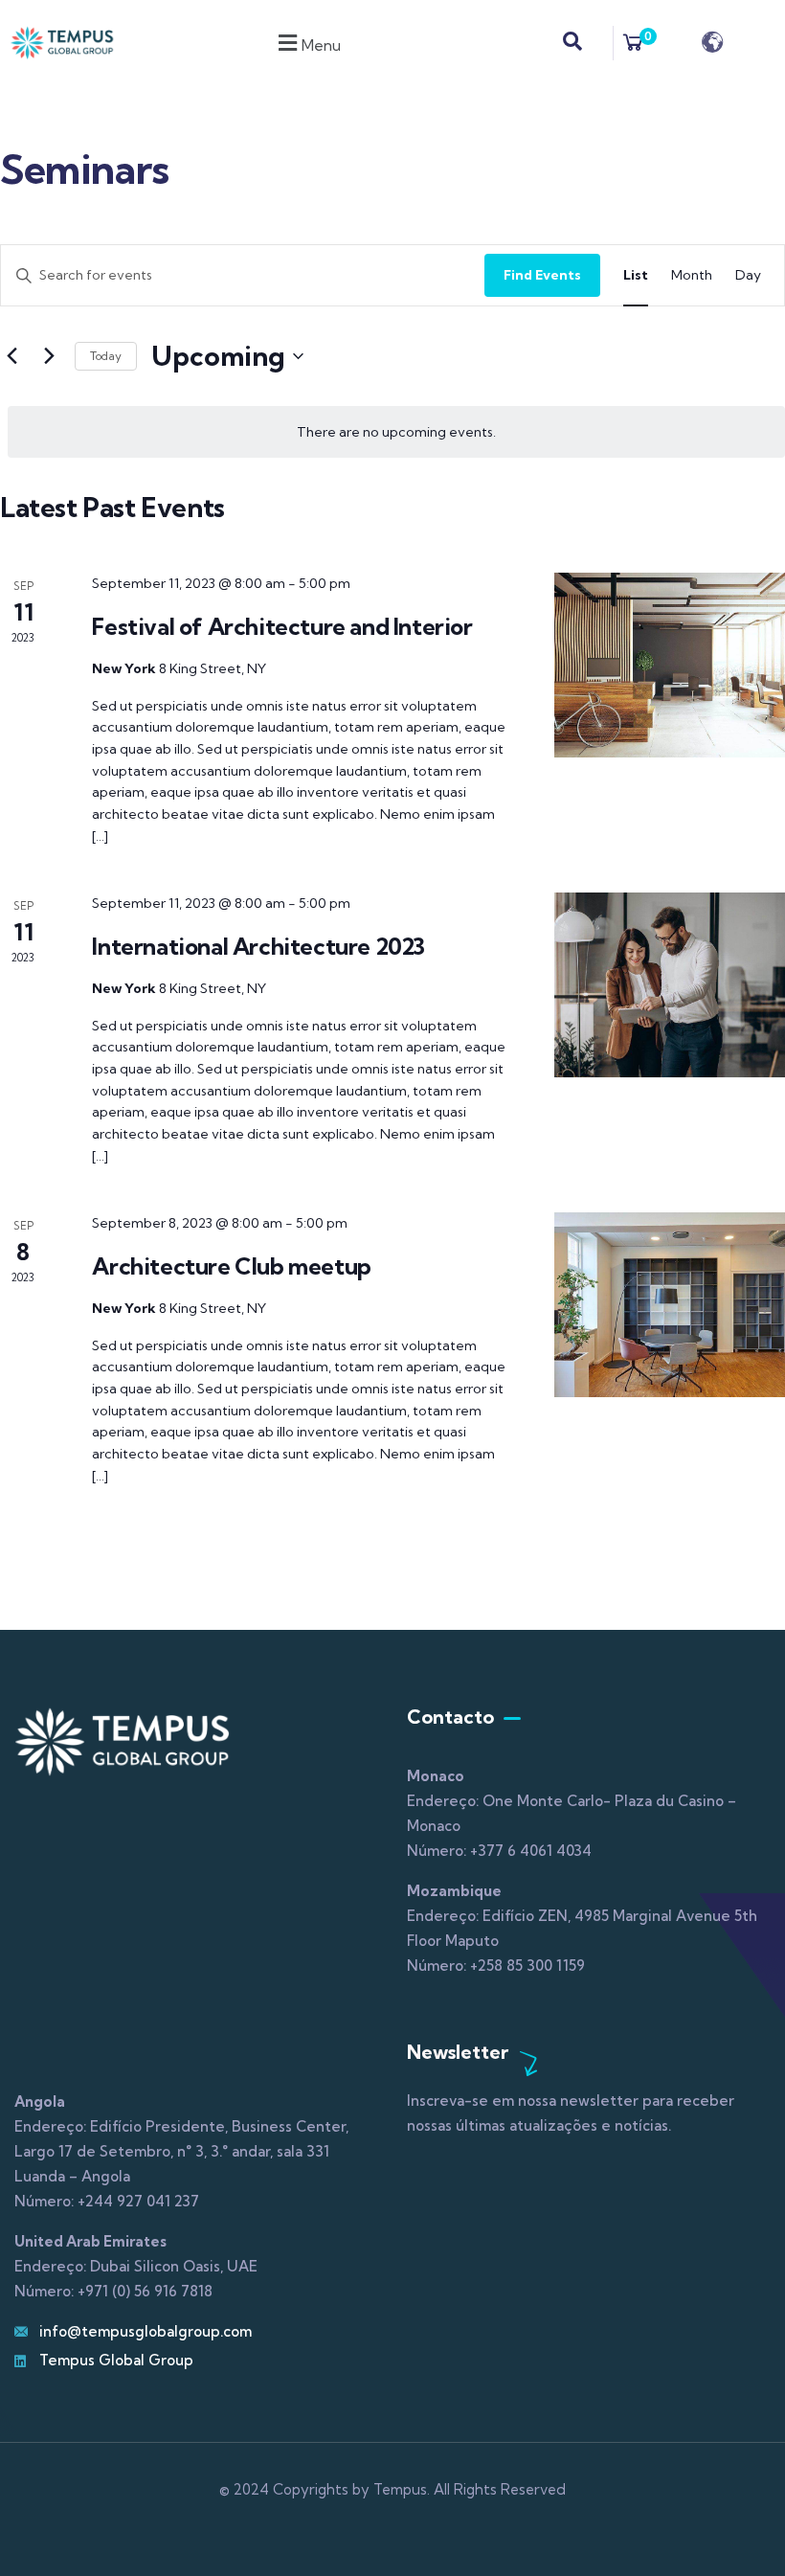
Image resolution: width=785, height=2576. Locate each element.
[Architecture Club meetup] (670, 1305)
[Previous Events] (11, 356)
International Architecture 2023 (258, 946)
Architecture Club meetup (231, 1266)
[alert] (396, 432)
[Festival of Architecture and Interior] (670, 665)
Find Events (542, 275)
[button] (307, 43)
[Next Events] (49, 356)
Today (106, 356)
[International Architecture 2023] (670, 985)
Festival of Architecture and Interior (282, 626)
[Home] (62, 43)
